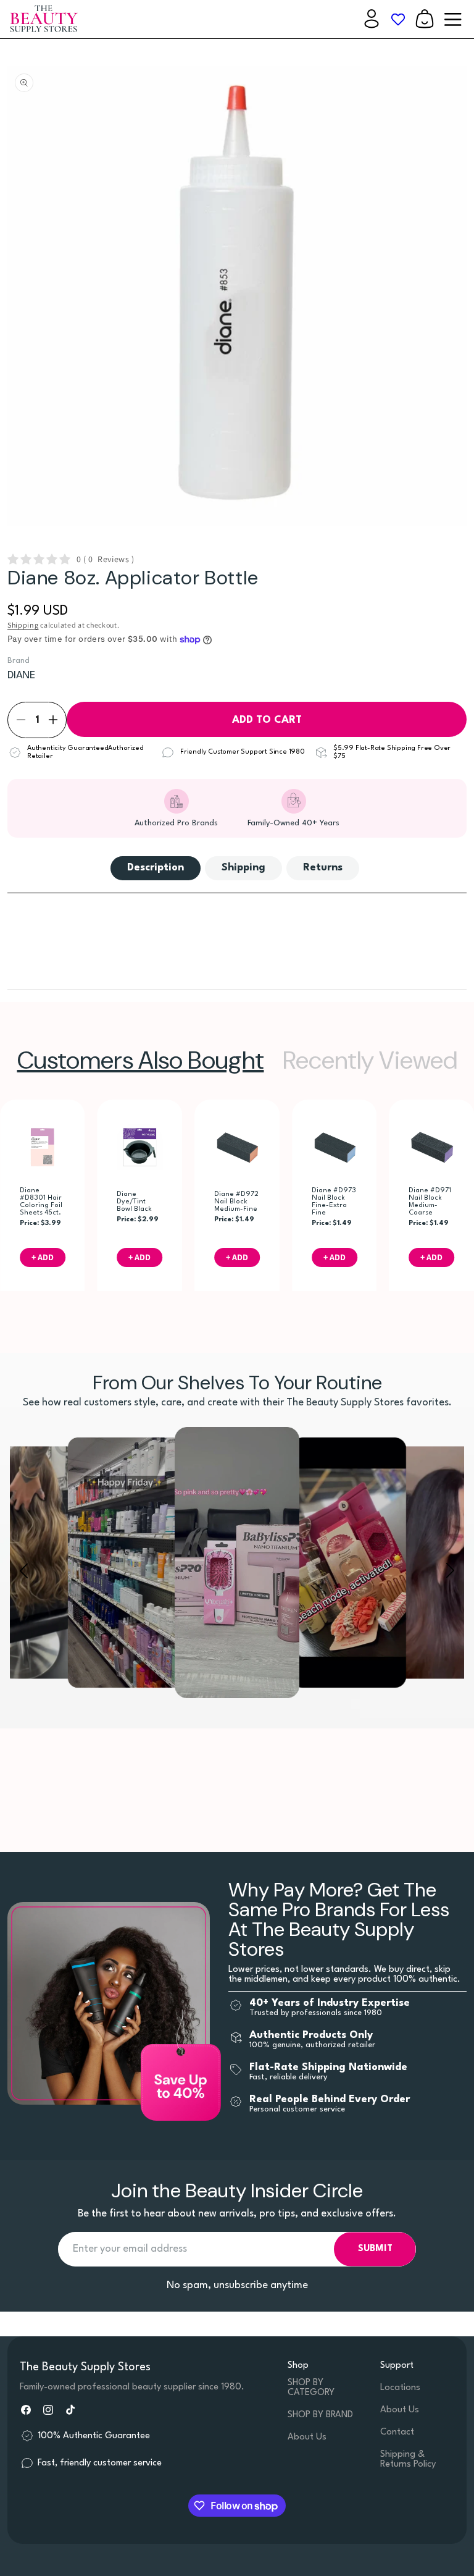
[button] (425, 19)
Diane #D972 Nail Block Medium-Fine (236, 1202)
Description (156, 868)
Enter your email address (130, 2249)
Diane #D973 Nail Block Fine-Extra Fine (334, 1202)
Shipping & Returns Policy (408, 2460)
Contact (397, 2432)
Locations (400, 2388)
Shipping (23, 625)
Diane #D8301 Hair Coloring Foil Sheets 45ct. (41, 1202)
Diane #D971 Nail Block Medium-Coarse (430, 1202)
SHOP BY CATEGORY (311, 2388)
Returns (323, 868)
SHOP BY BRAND (320, 2415)
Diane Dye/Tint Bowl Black (135, 1202)
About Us (307, 2437)
